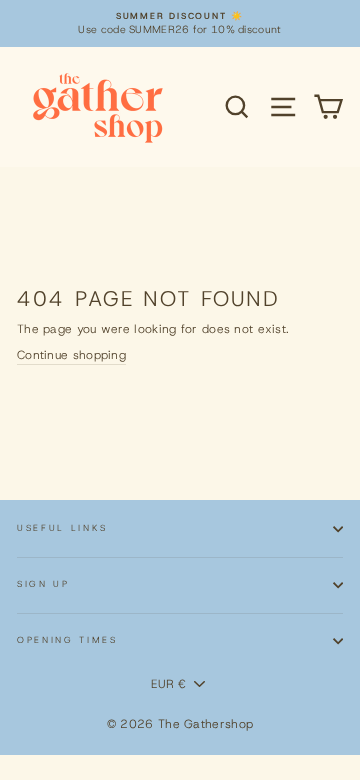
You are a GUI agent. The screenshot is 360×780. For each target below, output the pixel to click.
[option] (180, 23)
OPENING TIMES (67, 640)
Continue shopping (71, 355)
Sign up (43, 584)
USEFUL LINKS (62, 528)
